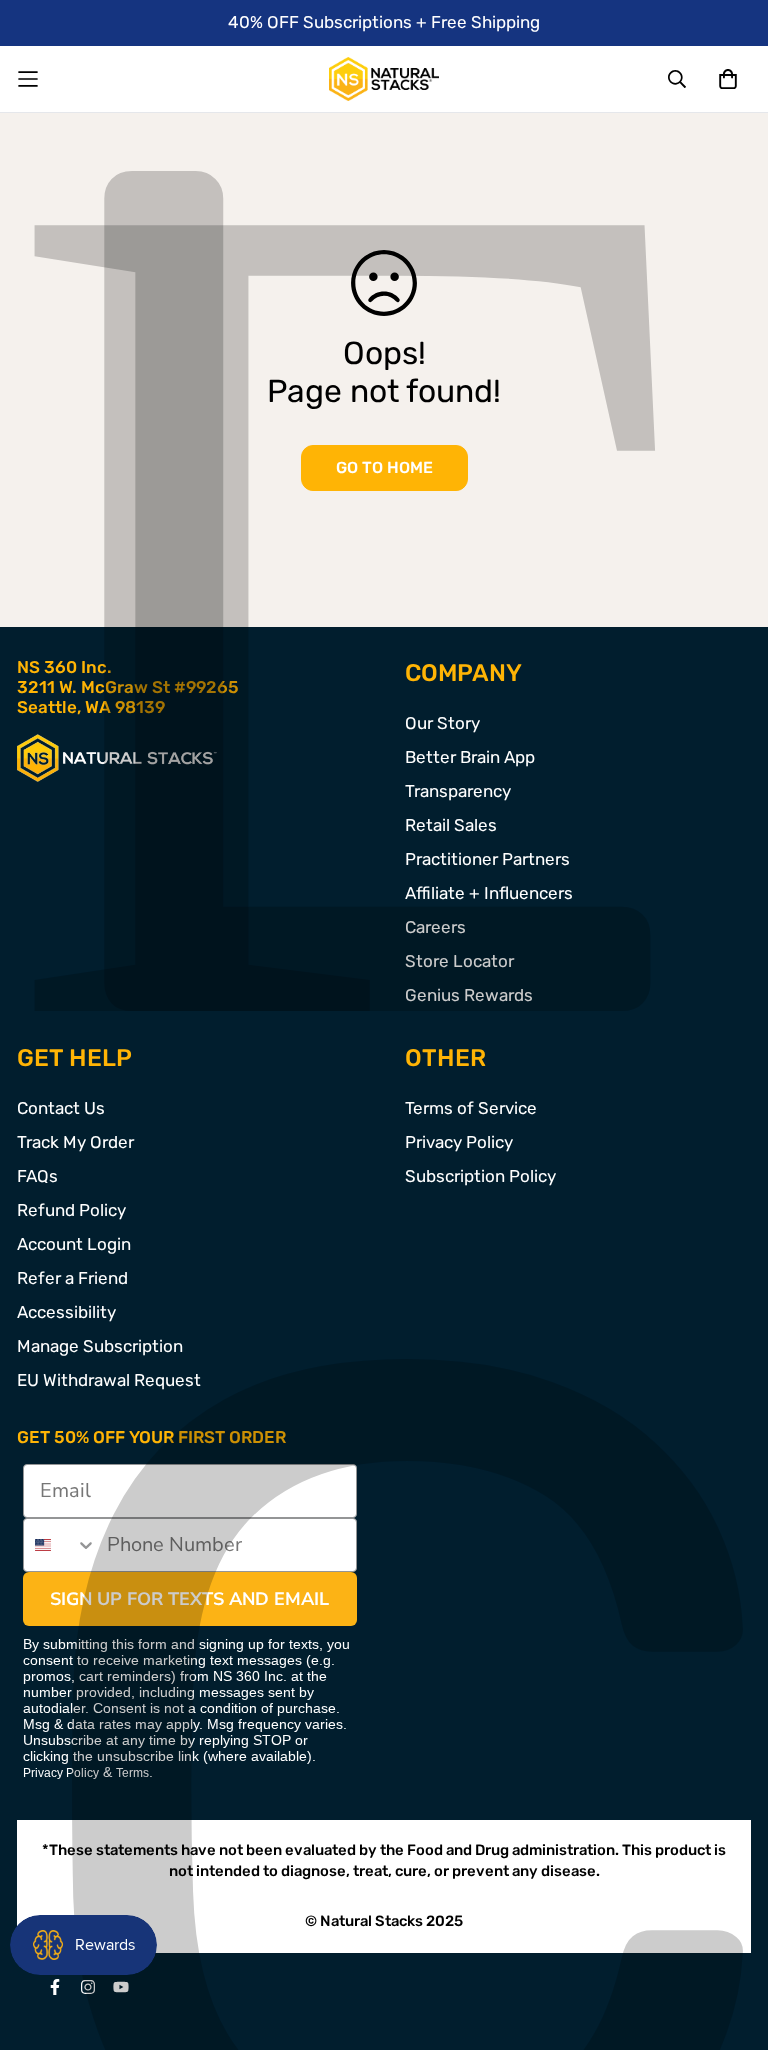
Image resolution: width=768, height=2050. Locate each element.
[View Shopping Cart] (727, 78)
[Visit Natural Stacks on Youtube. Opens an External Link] (120, 1987)
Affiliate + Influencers (489, 893)
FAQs (37, 1176)
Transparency (458, 791)
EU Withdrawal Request (109, 1380)
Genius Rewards (469, 995)
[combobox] (60, 1545)
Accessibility (66, 1312)
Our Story (442, 723)
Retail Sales (451, 825)
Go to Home (384, 467)
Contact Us (61, 1108)
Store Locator (459, 961)
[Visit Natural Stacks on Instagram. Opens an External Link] (87, 1987)
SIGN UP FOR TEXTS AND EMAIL (189, 1599)
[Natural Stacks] (384, 79)
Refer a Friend (72, 1278)
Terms (132, 1773)
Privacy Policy (459, 1142)
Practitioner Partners (487, 859)
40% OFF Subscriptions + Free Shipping (384, 22)
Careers (435, 927)
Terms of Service (471, 1108)
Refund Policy (71, 1210)
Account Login (74, 1244)
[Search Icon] (678, 78)
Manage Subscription (100, 1346)
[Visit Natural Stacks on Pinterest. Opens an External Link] (54, 1987)
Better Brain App (470, 757)
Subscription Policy (480, 1176)
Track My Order (75, 1142)
